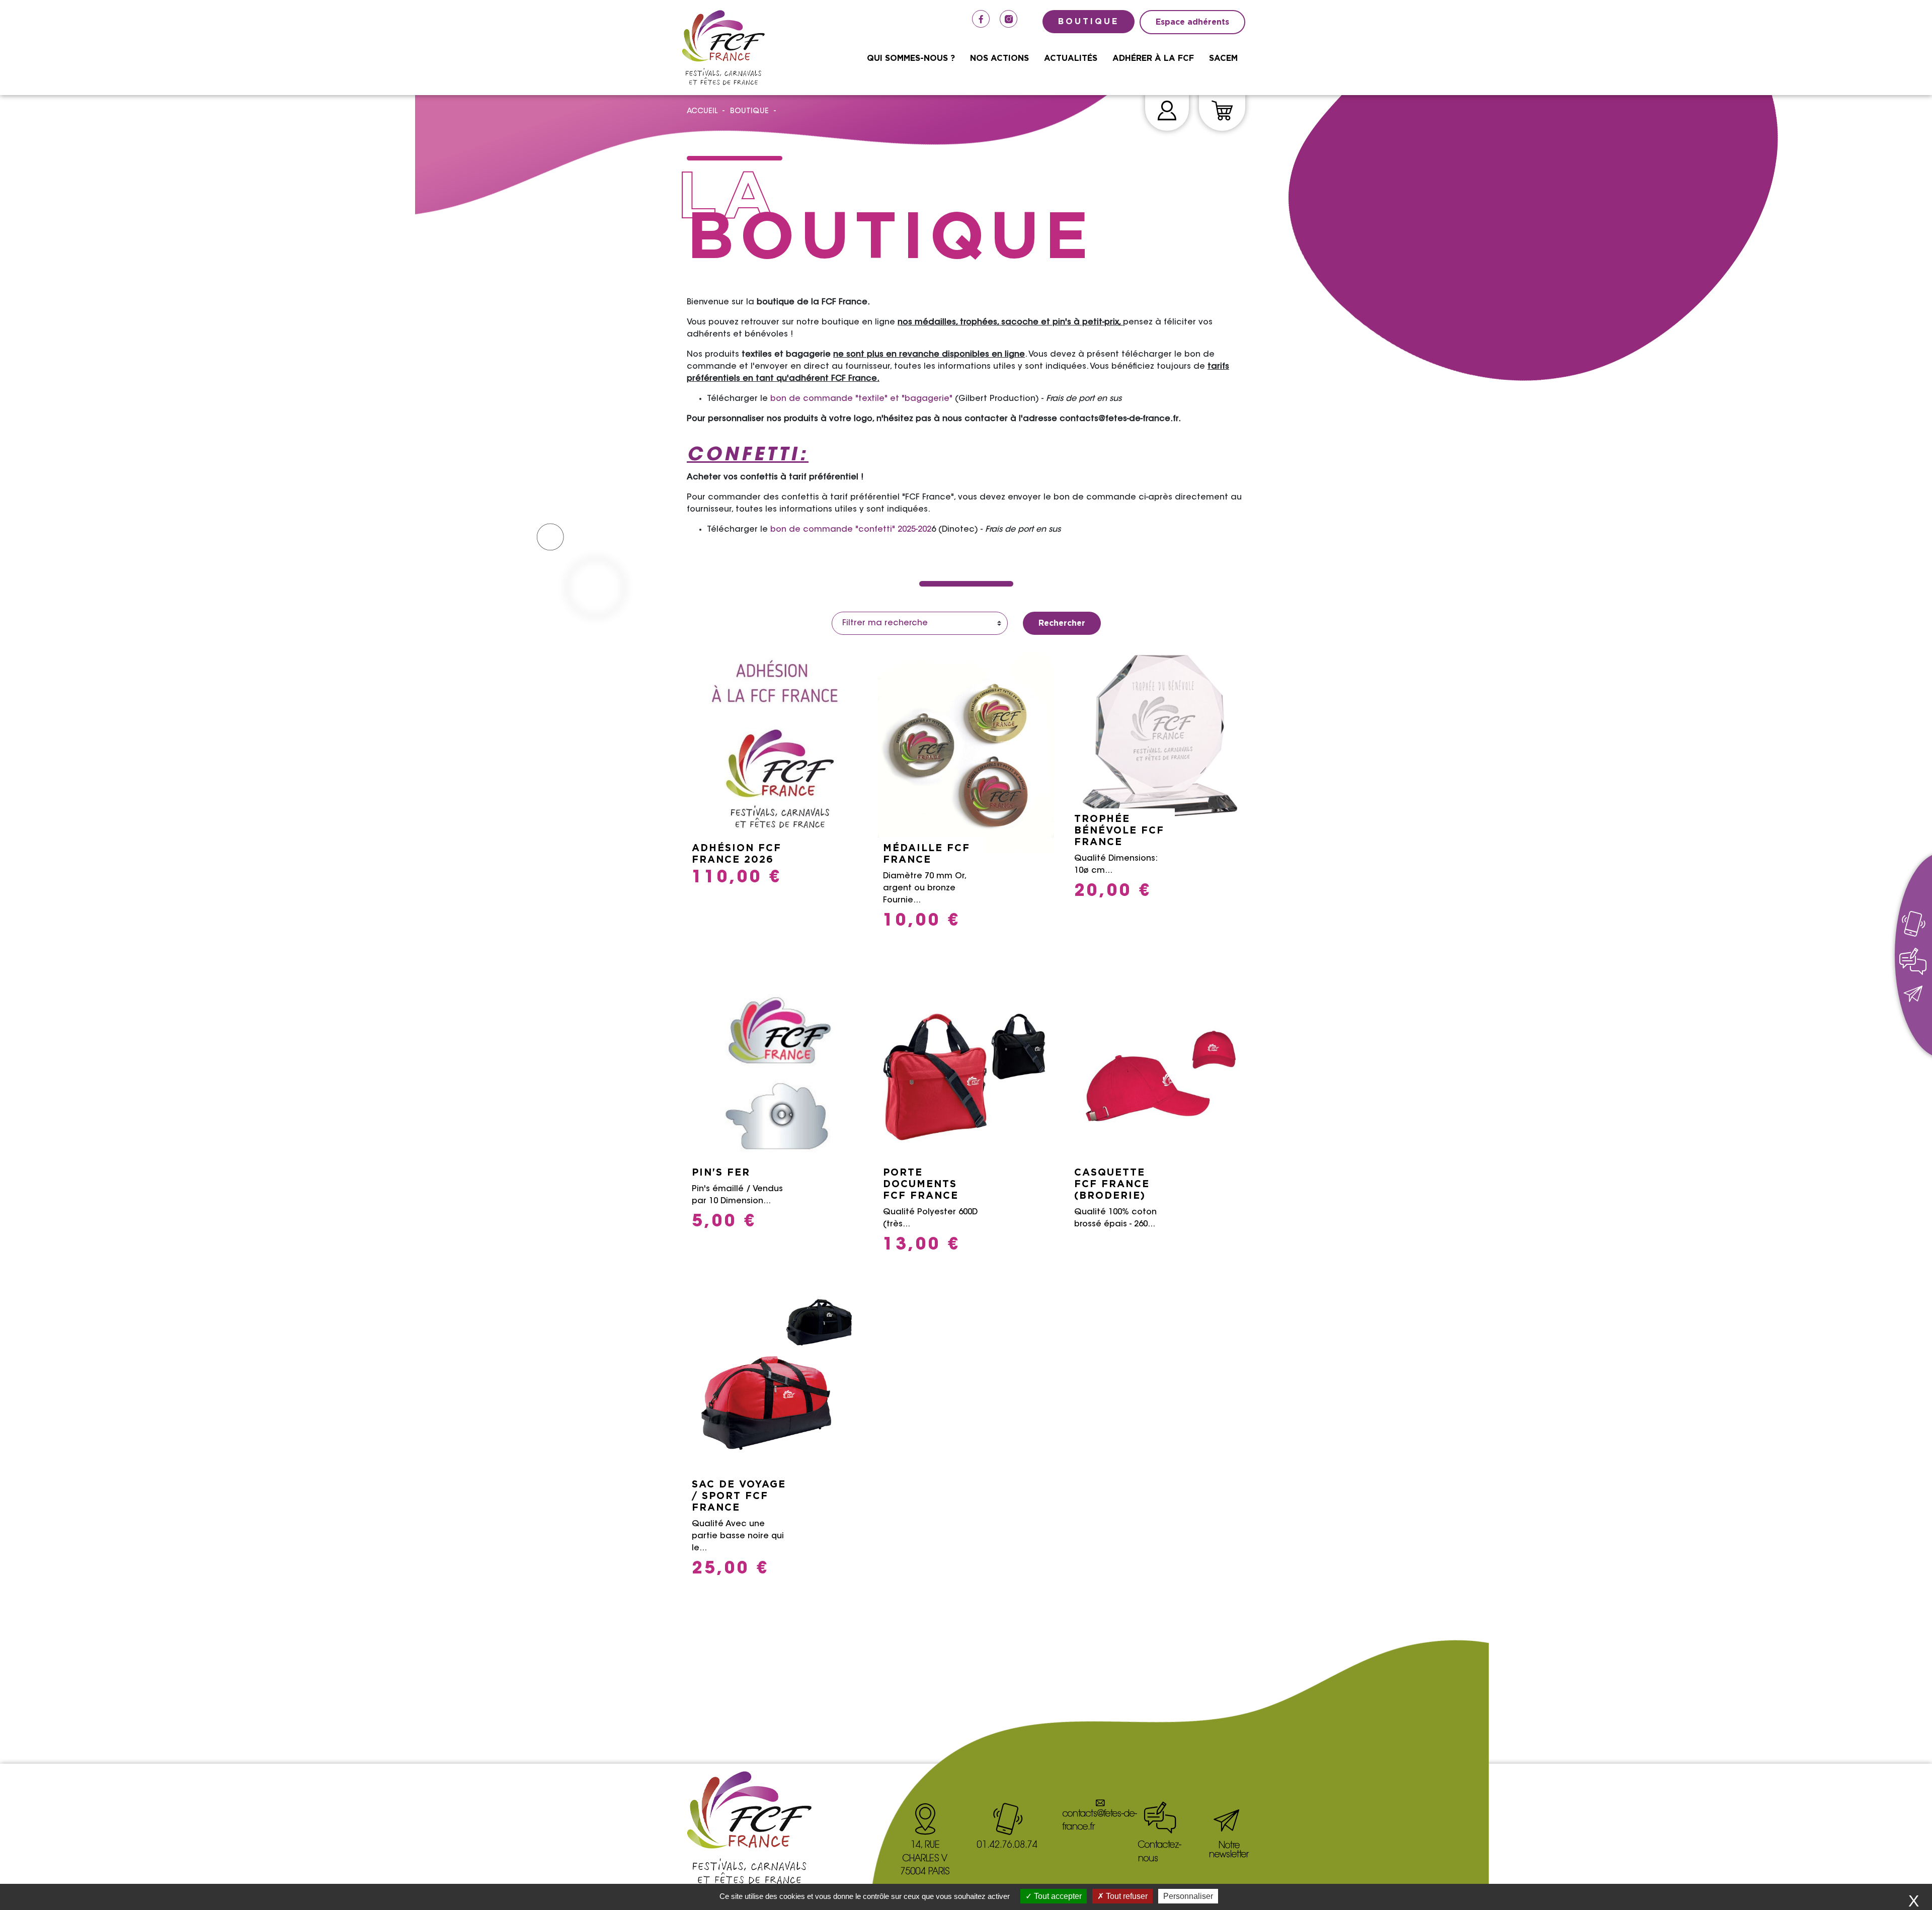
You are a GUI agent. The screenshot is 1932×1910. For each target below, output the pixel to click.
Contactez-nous (1160, 1852)
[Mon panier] (1222, 112)
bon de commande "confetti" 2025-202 (850, 530)
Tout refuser (1126, 1896)
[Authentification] (1167, 112)
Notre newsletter (1229, 1851)
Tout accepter (1057, 1896)
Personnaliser (1188, 1896)
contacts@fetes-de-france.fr (1100, 1821)
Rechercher (1062, 623)
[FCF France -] (723, 48)
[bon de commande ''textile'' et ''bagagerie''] (954, 399)
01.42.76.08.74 (1007, 1846)
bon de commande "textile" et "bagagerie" (861, 399)
